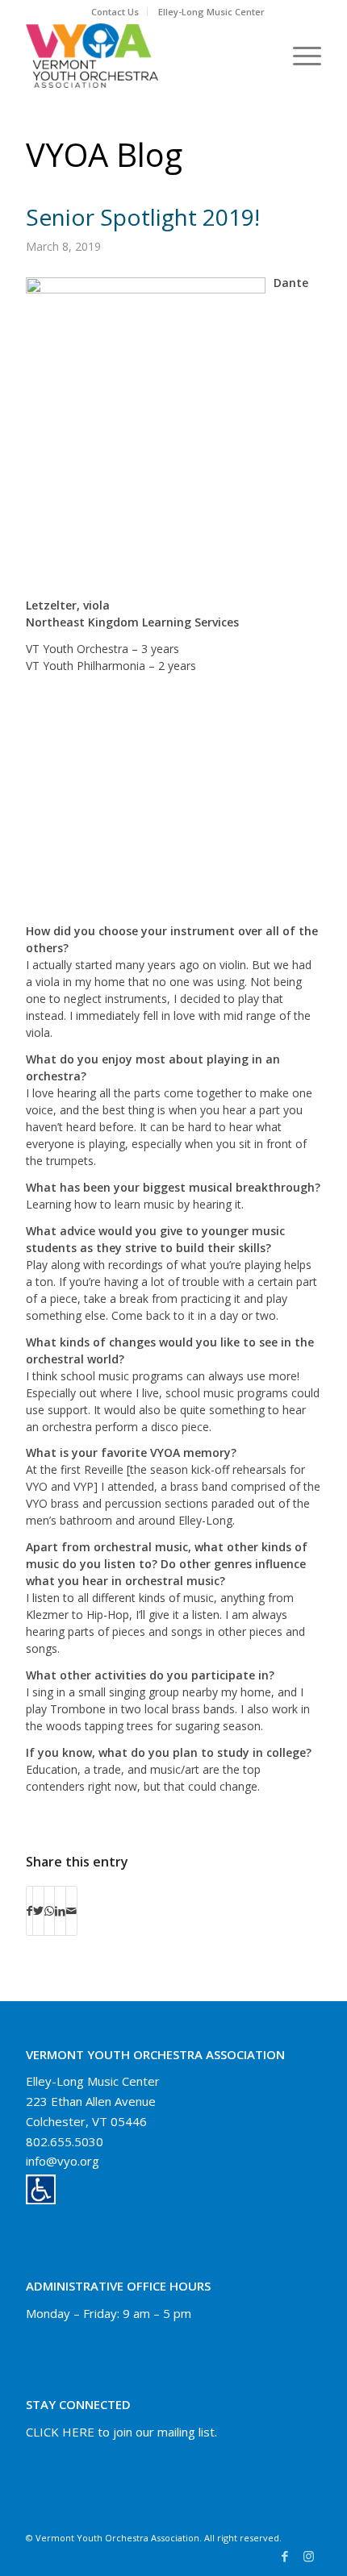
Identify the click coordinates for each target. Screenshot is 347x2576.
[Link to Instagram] (309, 2556)
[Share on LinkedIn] (60, 1911)
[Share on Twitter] (38, 1911)
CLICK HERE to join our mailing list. (121, 2432)
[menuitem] (115, 12)
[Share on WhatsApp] (49, 1911)
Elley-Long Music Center (211, 12)
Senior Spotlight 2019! (143, 217)
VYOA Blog (104, 154)
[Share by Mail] (71, 1911)
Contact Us (115, 12)
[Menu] (299, 56)
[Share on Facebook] (29, 1911)
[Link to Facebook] (285, 2556)
